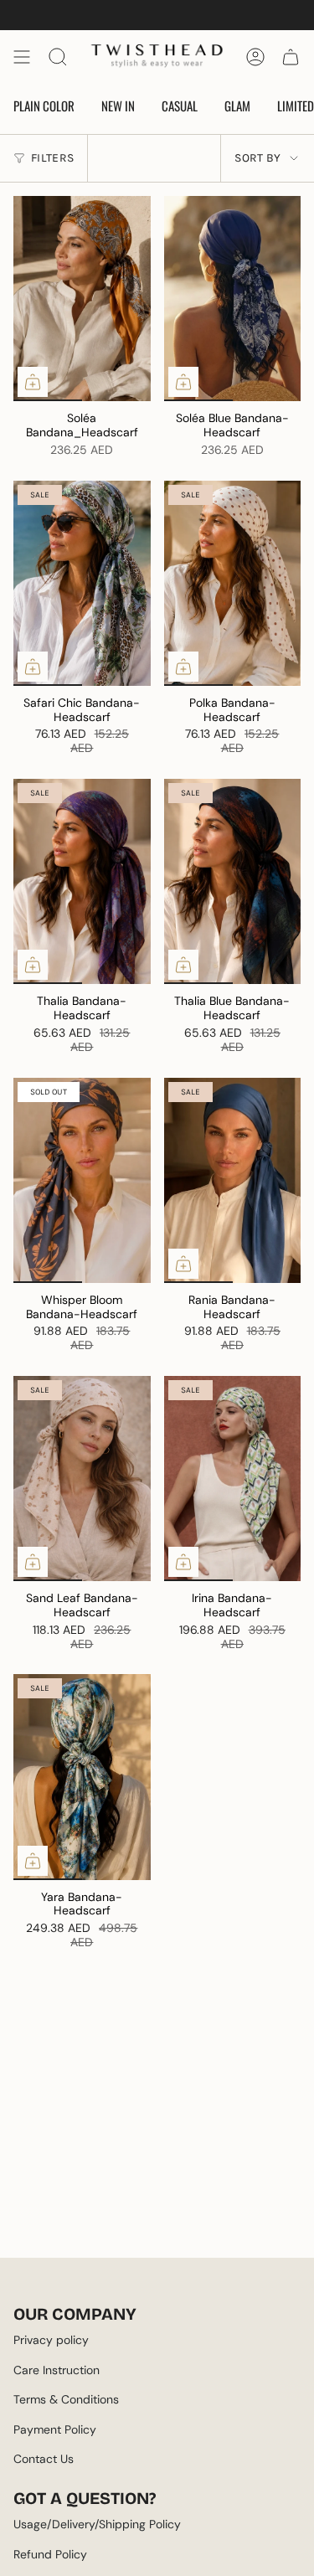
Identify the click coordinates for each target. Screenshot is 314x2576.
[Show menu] (22, 57)
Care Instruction (57, 2370)
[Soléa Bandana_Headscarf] (82, 299)
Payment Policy (55, 2429)
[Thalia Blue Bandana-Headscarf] (233, 881)
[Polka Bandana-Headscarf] (233, 583)
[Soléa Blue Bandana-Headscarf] (233, 299)
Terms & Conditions (66, 2399)
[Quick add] (33, 382)
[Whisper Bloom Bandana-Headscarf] (82, 1180)
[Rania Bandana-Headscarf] (233, 1180)
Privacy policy (51, 2340)
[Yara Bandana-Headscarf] (82, 1777)
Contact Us (44, 2459)
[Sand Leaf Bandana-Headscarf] (82, 1479)
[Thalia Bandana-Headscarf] (82, 881)
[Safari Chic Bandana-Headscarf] (82, 583)
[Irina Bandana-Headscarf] (233, 1479)
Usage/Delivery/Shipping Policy (97, 2524)
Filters (52, 158)
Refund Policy (50, 2554)
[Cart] (291, 57)
